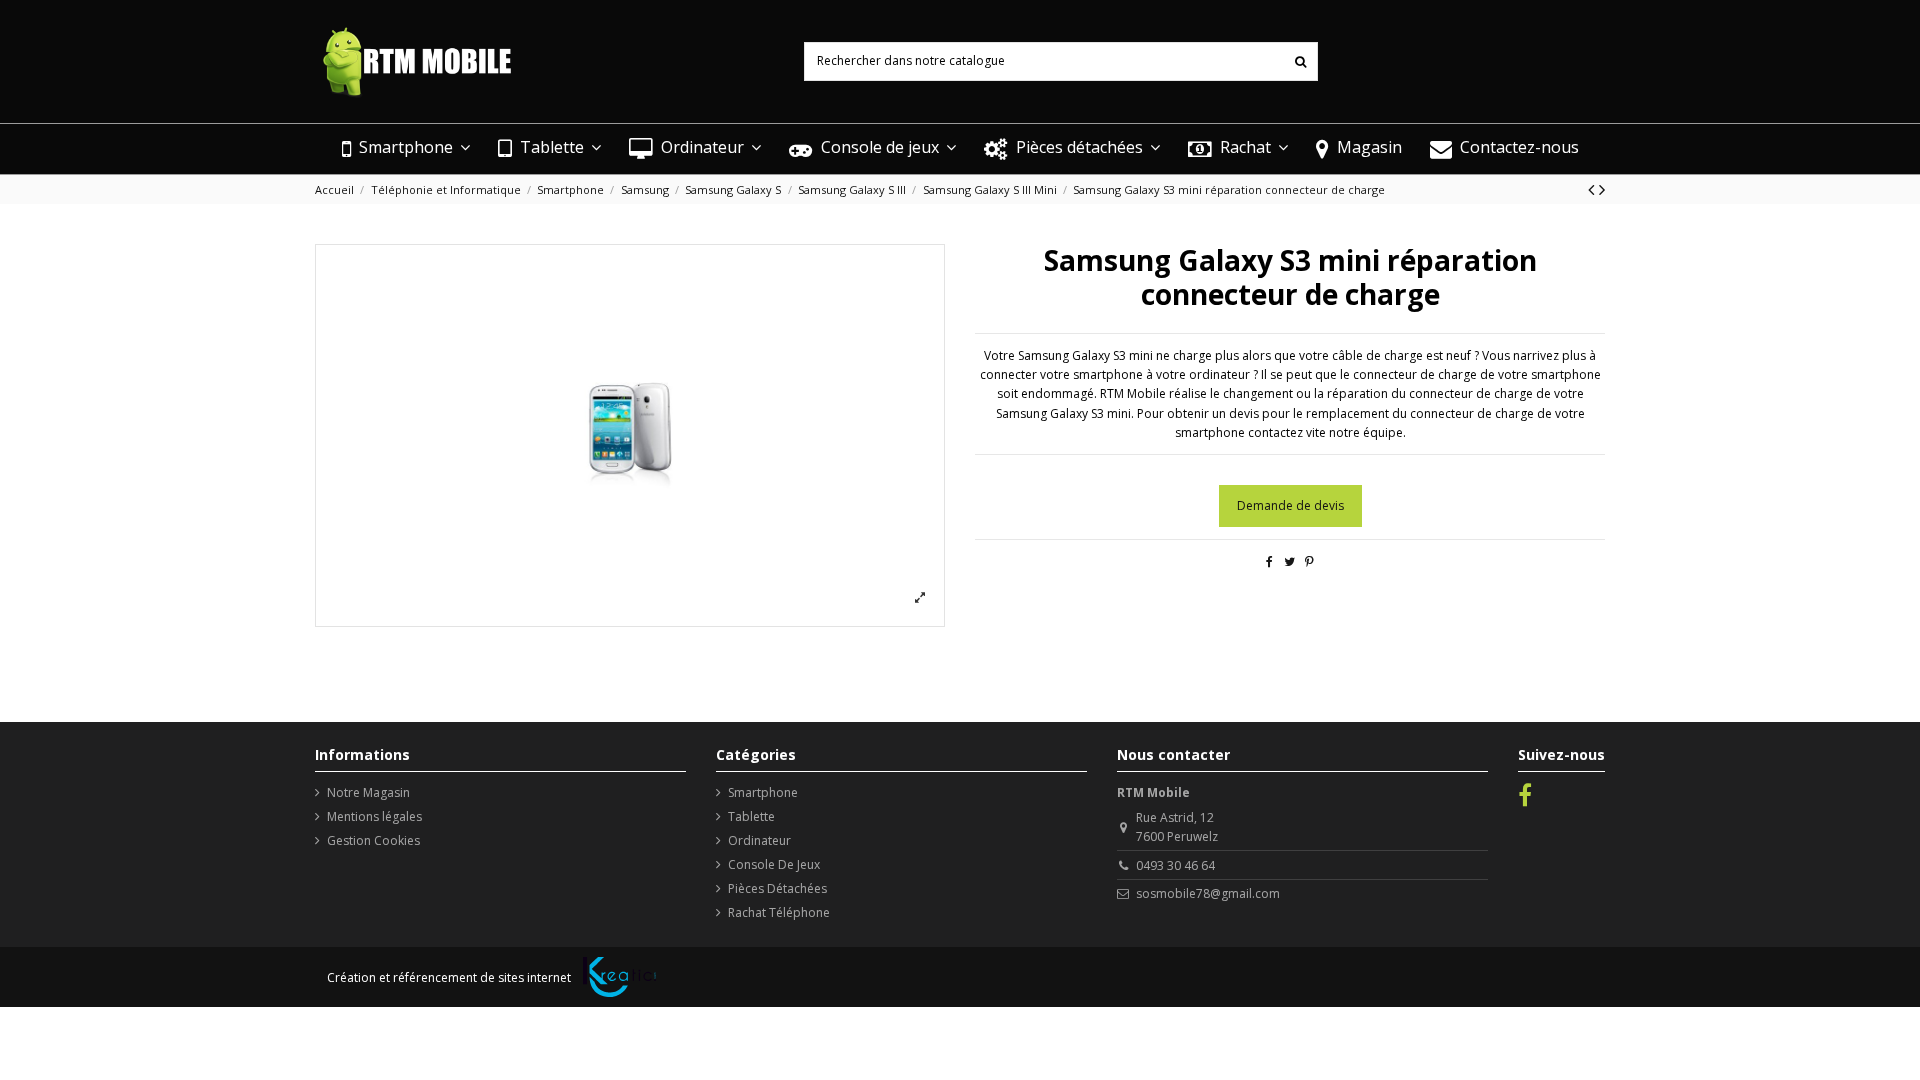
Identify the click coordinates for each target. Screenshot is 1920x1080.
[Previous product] (1593, 189)
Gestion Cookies (373, 840)
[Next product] (1602, 189)
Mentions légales (374, 816)
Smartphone (763, 792)
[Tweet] (1289, 561)
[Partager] (1269, 561)
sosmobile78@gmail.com (1208, 893)
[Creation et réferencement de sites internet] (619, 977)
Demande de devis (1290, 505)
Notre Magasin (368, 792)
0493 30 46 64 (1175, 865)
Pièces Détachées (777, 888)
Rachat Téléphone (779, 912)
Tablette (751, 816)
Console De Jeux (774, 864)
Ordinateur (759, 840)
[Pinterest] (1309, 561)
